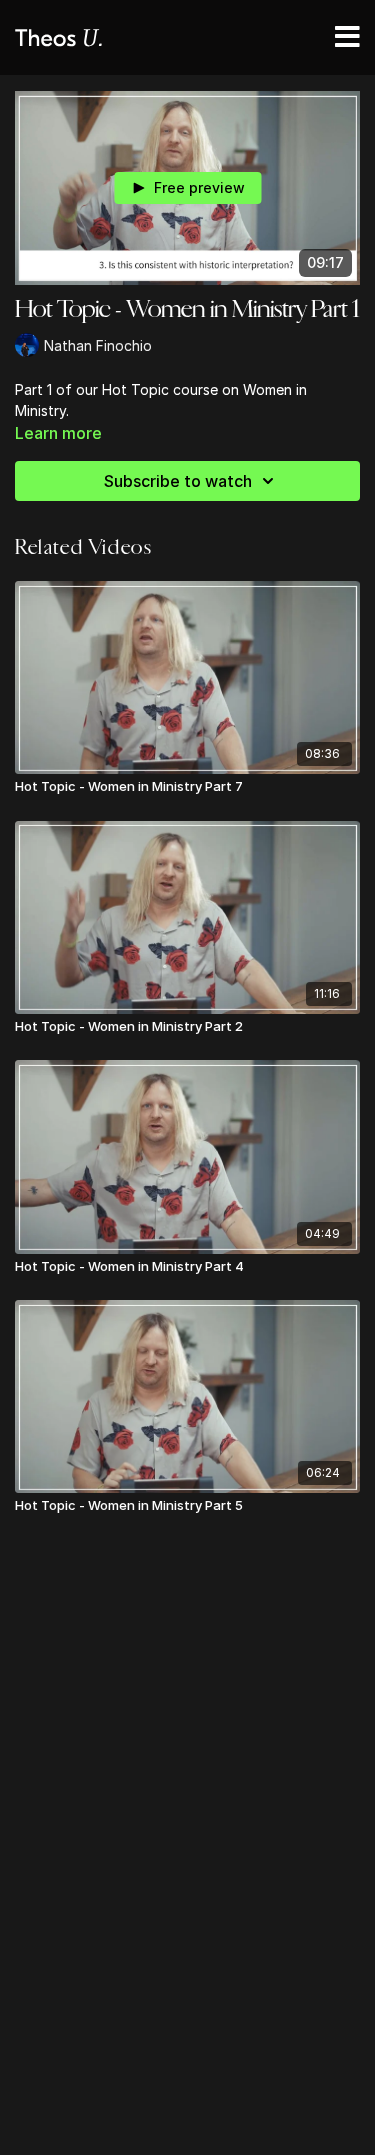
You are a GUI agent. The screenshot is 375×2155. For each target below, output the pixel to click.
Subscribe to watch (178, 481)
